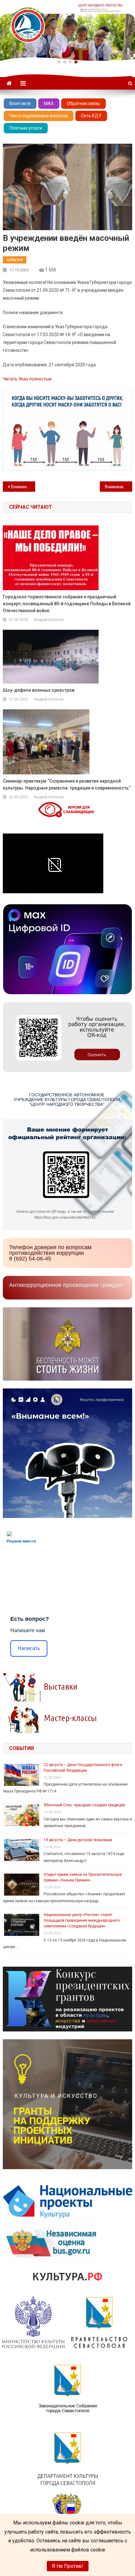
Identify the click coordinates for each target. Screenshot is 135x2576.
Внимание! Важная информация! (119, 487)
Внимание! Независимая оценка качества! (23, 487)
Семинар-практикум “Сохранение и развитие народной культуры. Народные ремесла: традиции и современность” (67, 784)
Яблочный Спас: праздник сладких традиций (84, 1805)
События (15, 260)
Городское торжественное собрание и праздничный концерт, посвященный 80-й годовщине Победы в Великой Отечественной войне (67, 604)
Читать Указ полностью (27, 379)
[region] (67, 30)
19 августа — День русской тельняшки (78, 1840)
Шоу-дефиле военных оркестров (39, 690)
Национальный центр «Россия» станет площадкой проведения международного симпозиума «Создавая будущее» (82, 1920)
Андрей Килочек (49, 620)
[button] (59, 62)
